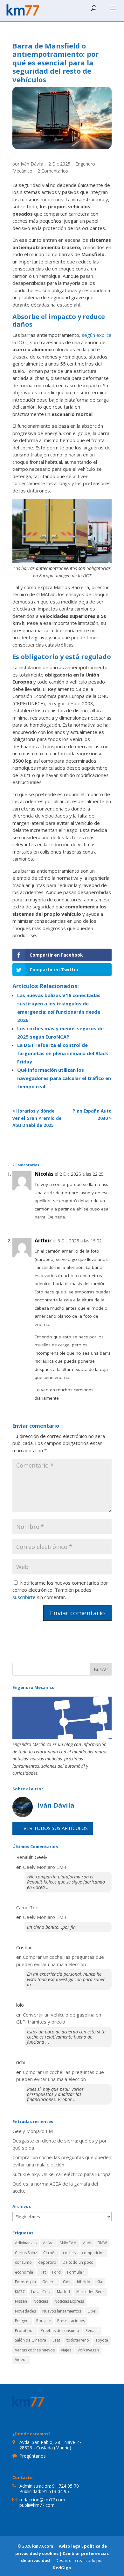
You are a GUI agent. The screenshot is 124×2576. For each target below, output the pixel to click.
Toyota (102, 2340)
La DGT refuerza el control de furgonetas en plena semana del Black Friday (63, 1053)
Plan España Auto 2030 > (92, 1115)
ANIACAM (68, 2243)
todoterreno (78, 2340)
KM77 (20, 2292)
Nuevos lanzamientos (62, 2311)
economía (24, 2272)
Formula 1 (76, 2272)
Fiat (43, 2272)
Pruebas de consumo (60, 2331)
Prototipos (25, 2331)
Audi (87, 2243)
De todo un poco (78, 2262)
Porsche (44, 2321)
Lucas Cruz (41, 2292)
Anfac (48, 2243)
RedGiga (62, 2568)
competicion (93, 2253)
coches (69, 2253)
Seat (56, 2340)
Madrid (63, 2292)
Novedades (25, 2311)
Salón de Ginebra (31, 2340)
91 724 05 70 (65, 2486)
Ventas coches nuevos (35, 2350)
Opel (92, 2311)
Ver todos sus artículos (56, 1828)
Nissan (21, 2301)
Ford (56, 2272)
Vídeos (21, 2360)
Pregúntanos (33, 2456)
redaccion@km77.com (42, 2500)
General (49, 2282)
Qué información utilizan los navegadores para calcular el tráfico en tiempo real (64, 1078)
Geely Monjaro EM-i (45, 1867)
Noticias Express (69, 2301)
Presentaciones (71, 2321)
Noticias (41, 2301)
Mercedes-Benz (90, 2292)
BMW (102, 2243)
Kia (99, 2282)
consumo (23, 2262)
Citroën (50, 2253)
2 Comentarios (53, 171)
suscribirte (24, 1597)
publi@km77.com (37, 2505)
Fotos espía (25, 2282)
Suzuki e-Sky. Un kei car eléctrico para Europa (62, 2174)
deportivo (47, 2262)
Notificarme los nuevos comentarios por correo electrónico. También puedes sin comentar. (60, 1590)
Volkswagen (88, 2350)
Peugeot (22, 2321)
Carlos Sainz (26, 2253)
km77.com (43, 2546)
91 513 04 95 (56, 2491)
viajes (66, 2350)
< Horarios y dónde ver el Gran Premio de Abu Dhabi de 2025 (37, 1118)
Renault (92, 2331)
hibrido (84, 2282)
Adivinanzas (26, 2243)
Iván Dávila (32, 164)
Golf (67, 2282)
